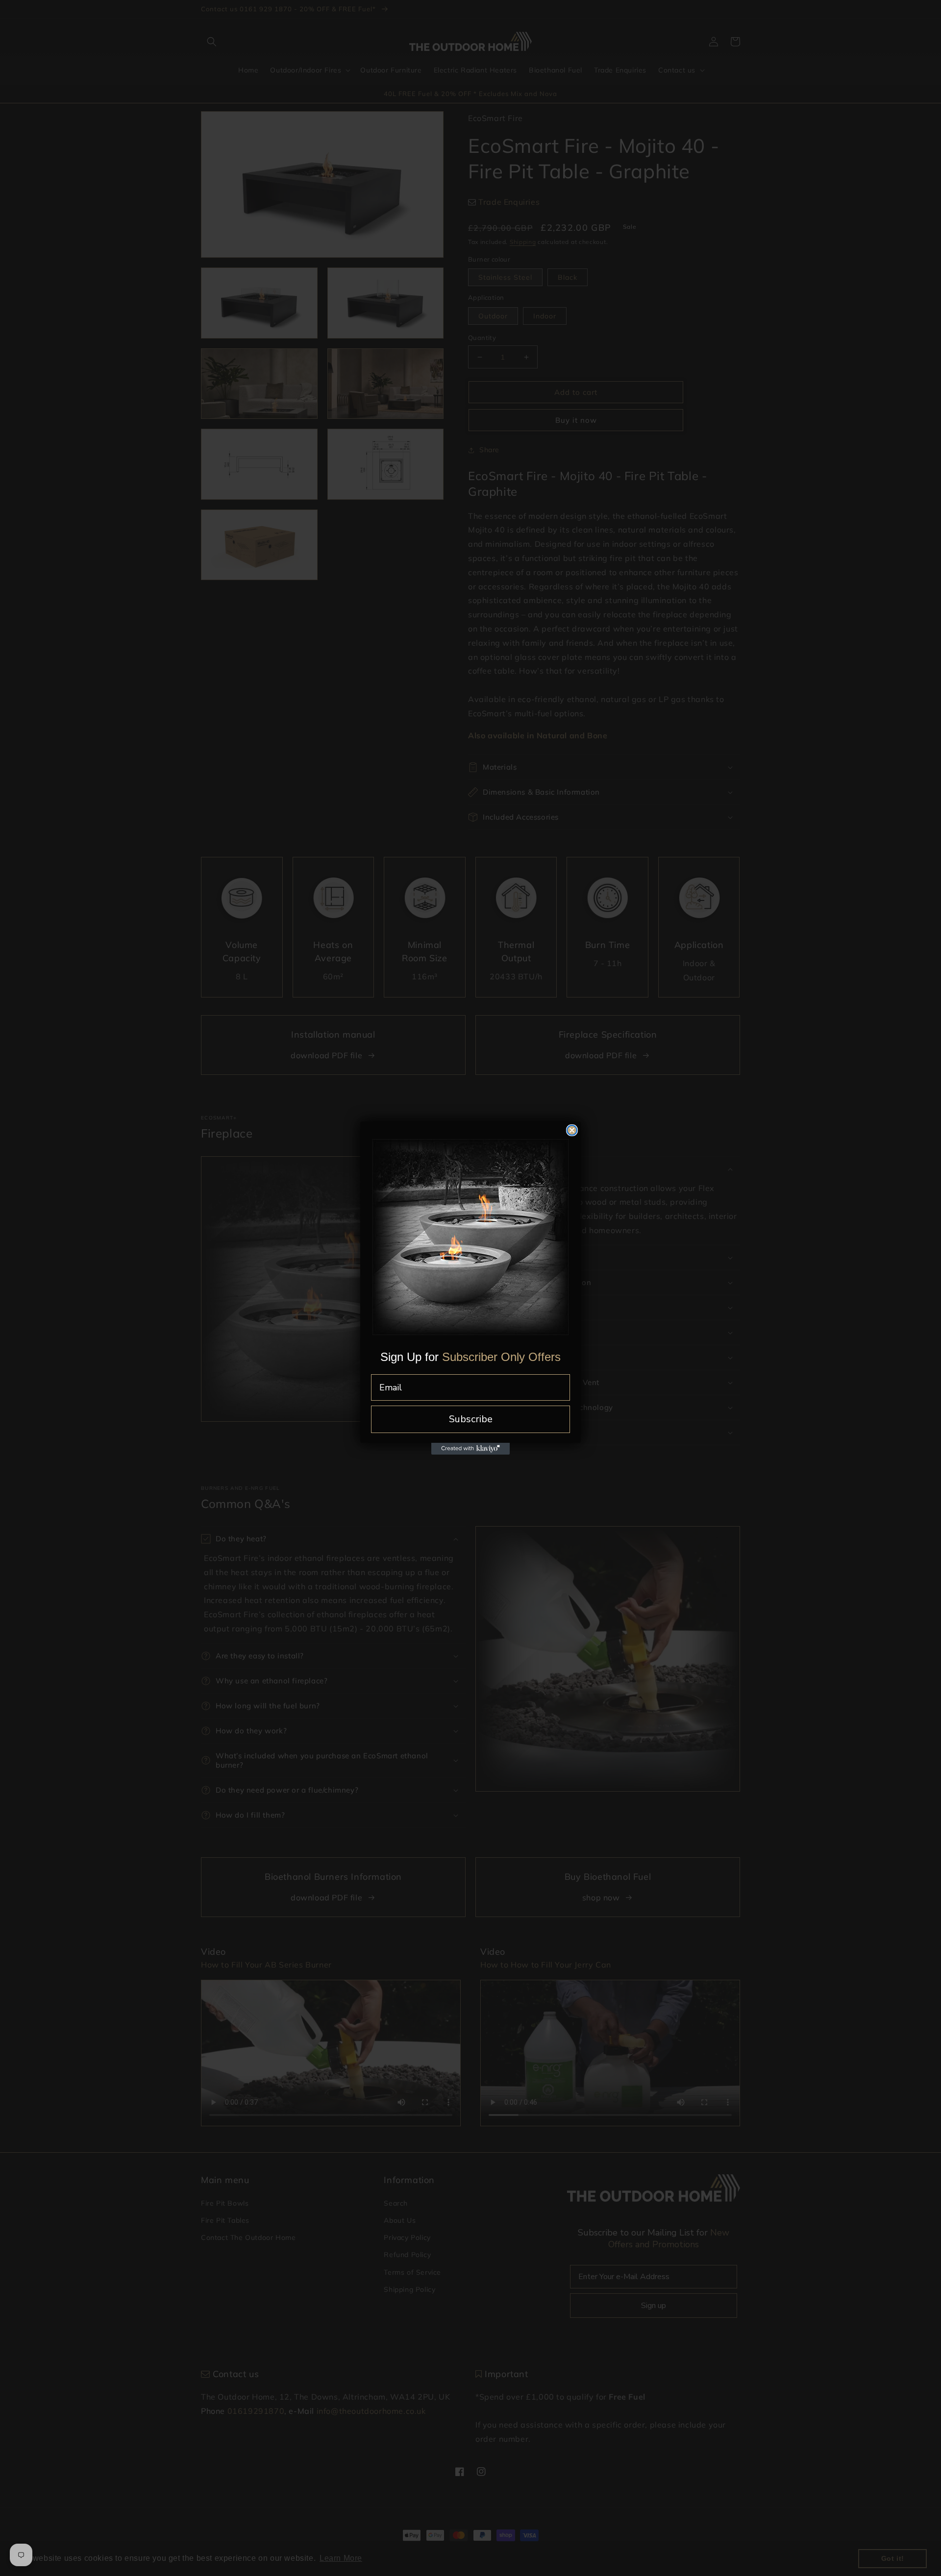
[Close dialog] (572, 1130)
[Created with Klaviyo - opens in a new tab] (470, 1449)
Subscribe (471, 1419)
